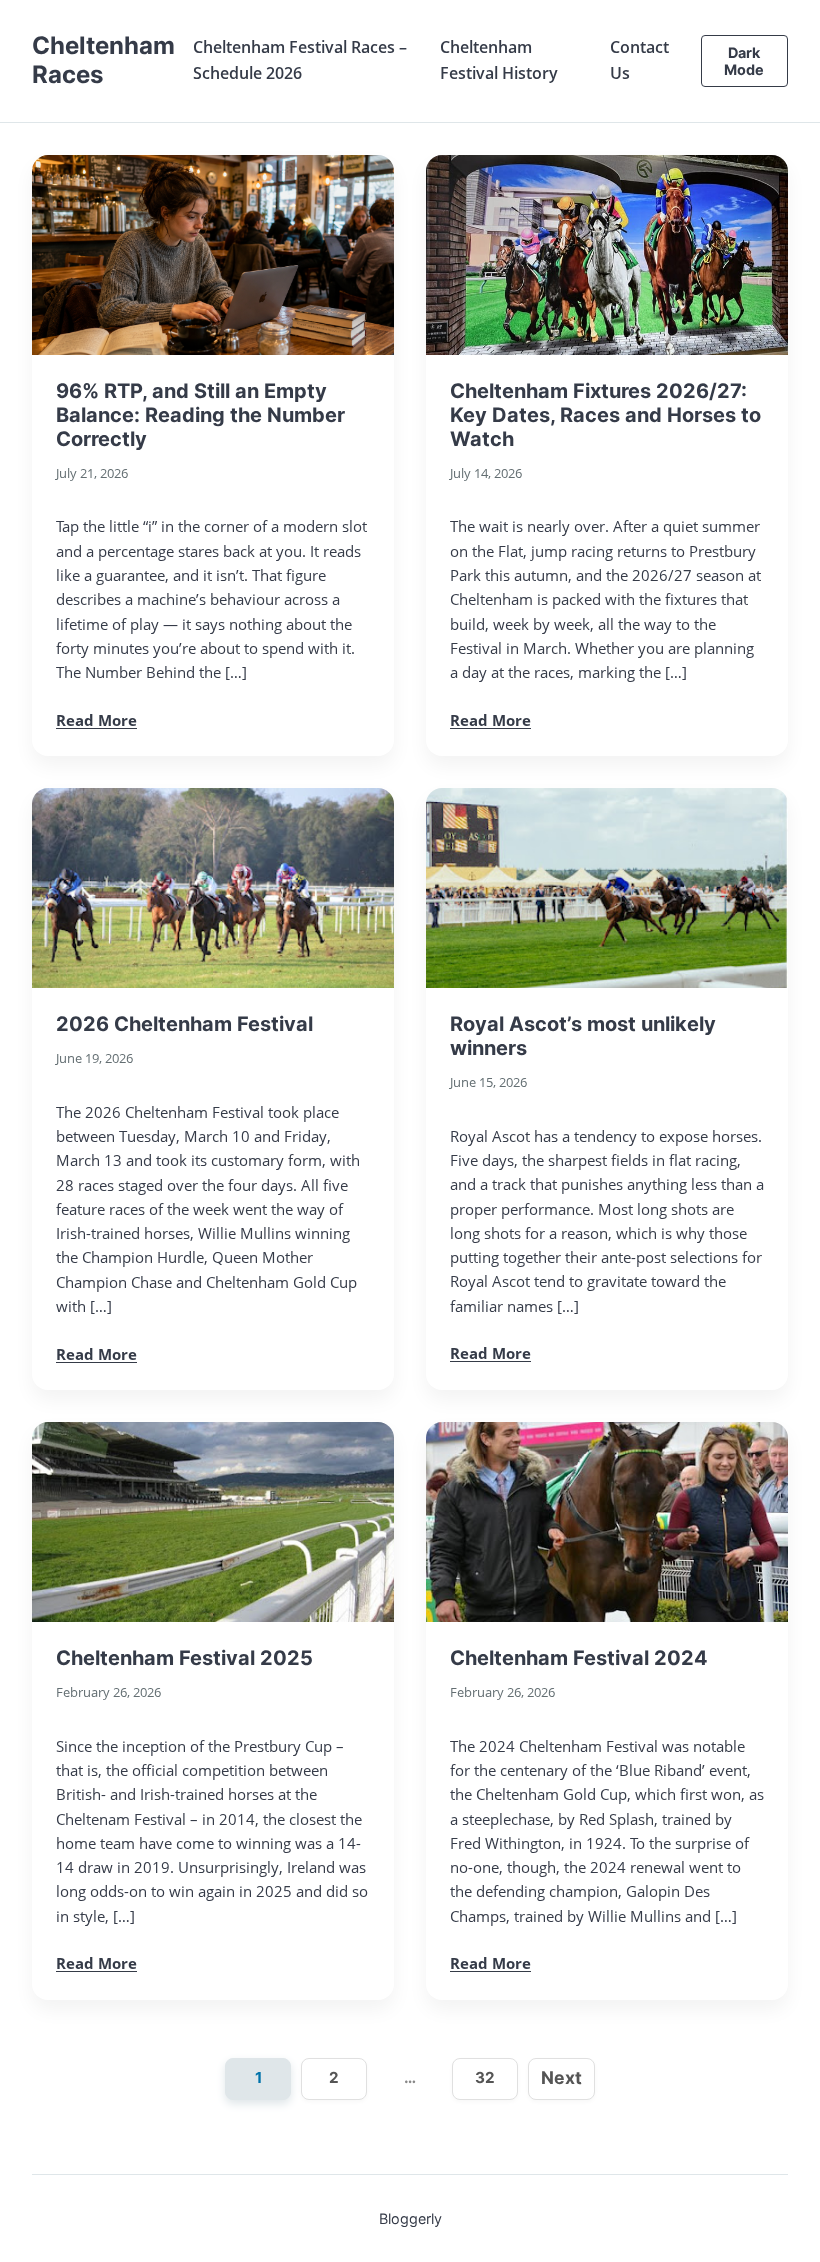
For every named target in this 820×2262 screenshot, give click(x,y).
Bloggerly (410, 2218)
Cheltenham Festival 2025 (184, 1658)
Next (561, 2077)
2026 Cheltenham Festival (184, 1024)
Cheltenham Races (103, 60)
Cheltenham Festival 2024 (579, 1658)
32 (485, 2077)
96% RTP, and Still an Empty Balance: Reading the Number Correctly (200, 415)
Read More (96, 720)
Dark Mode (744, 61)
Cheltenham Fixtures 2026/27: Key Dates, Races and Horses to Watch (605, 415)
